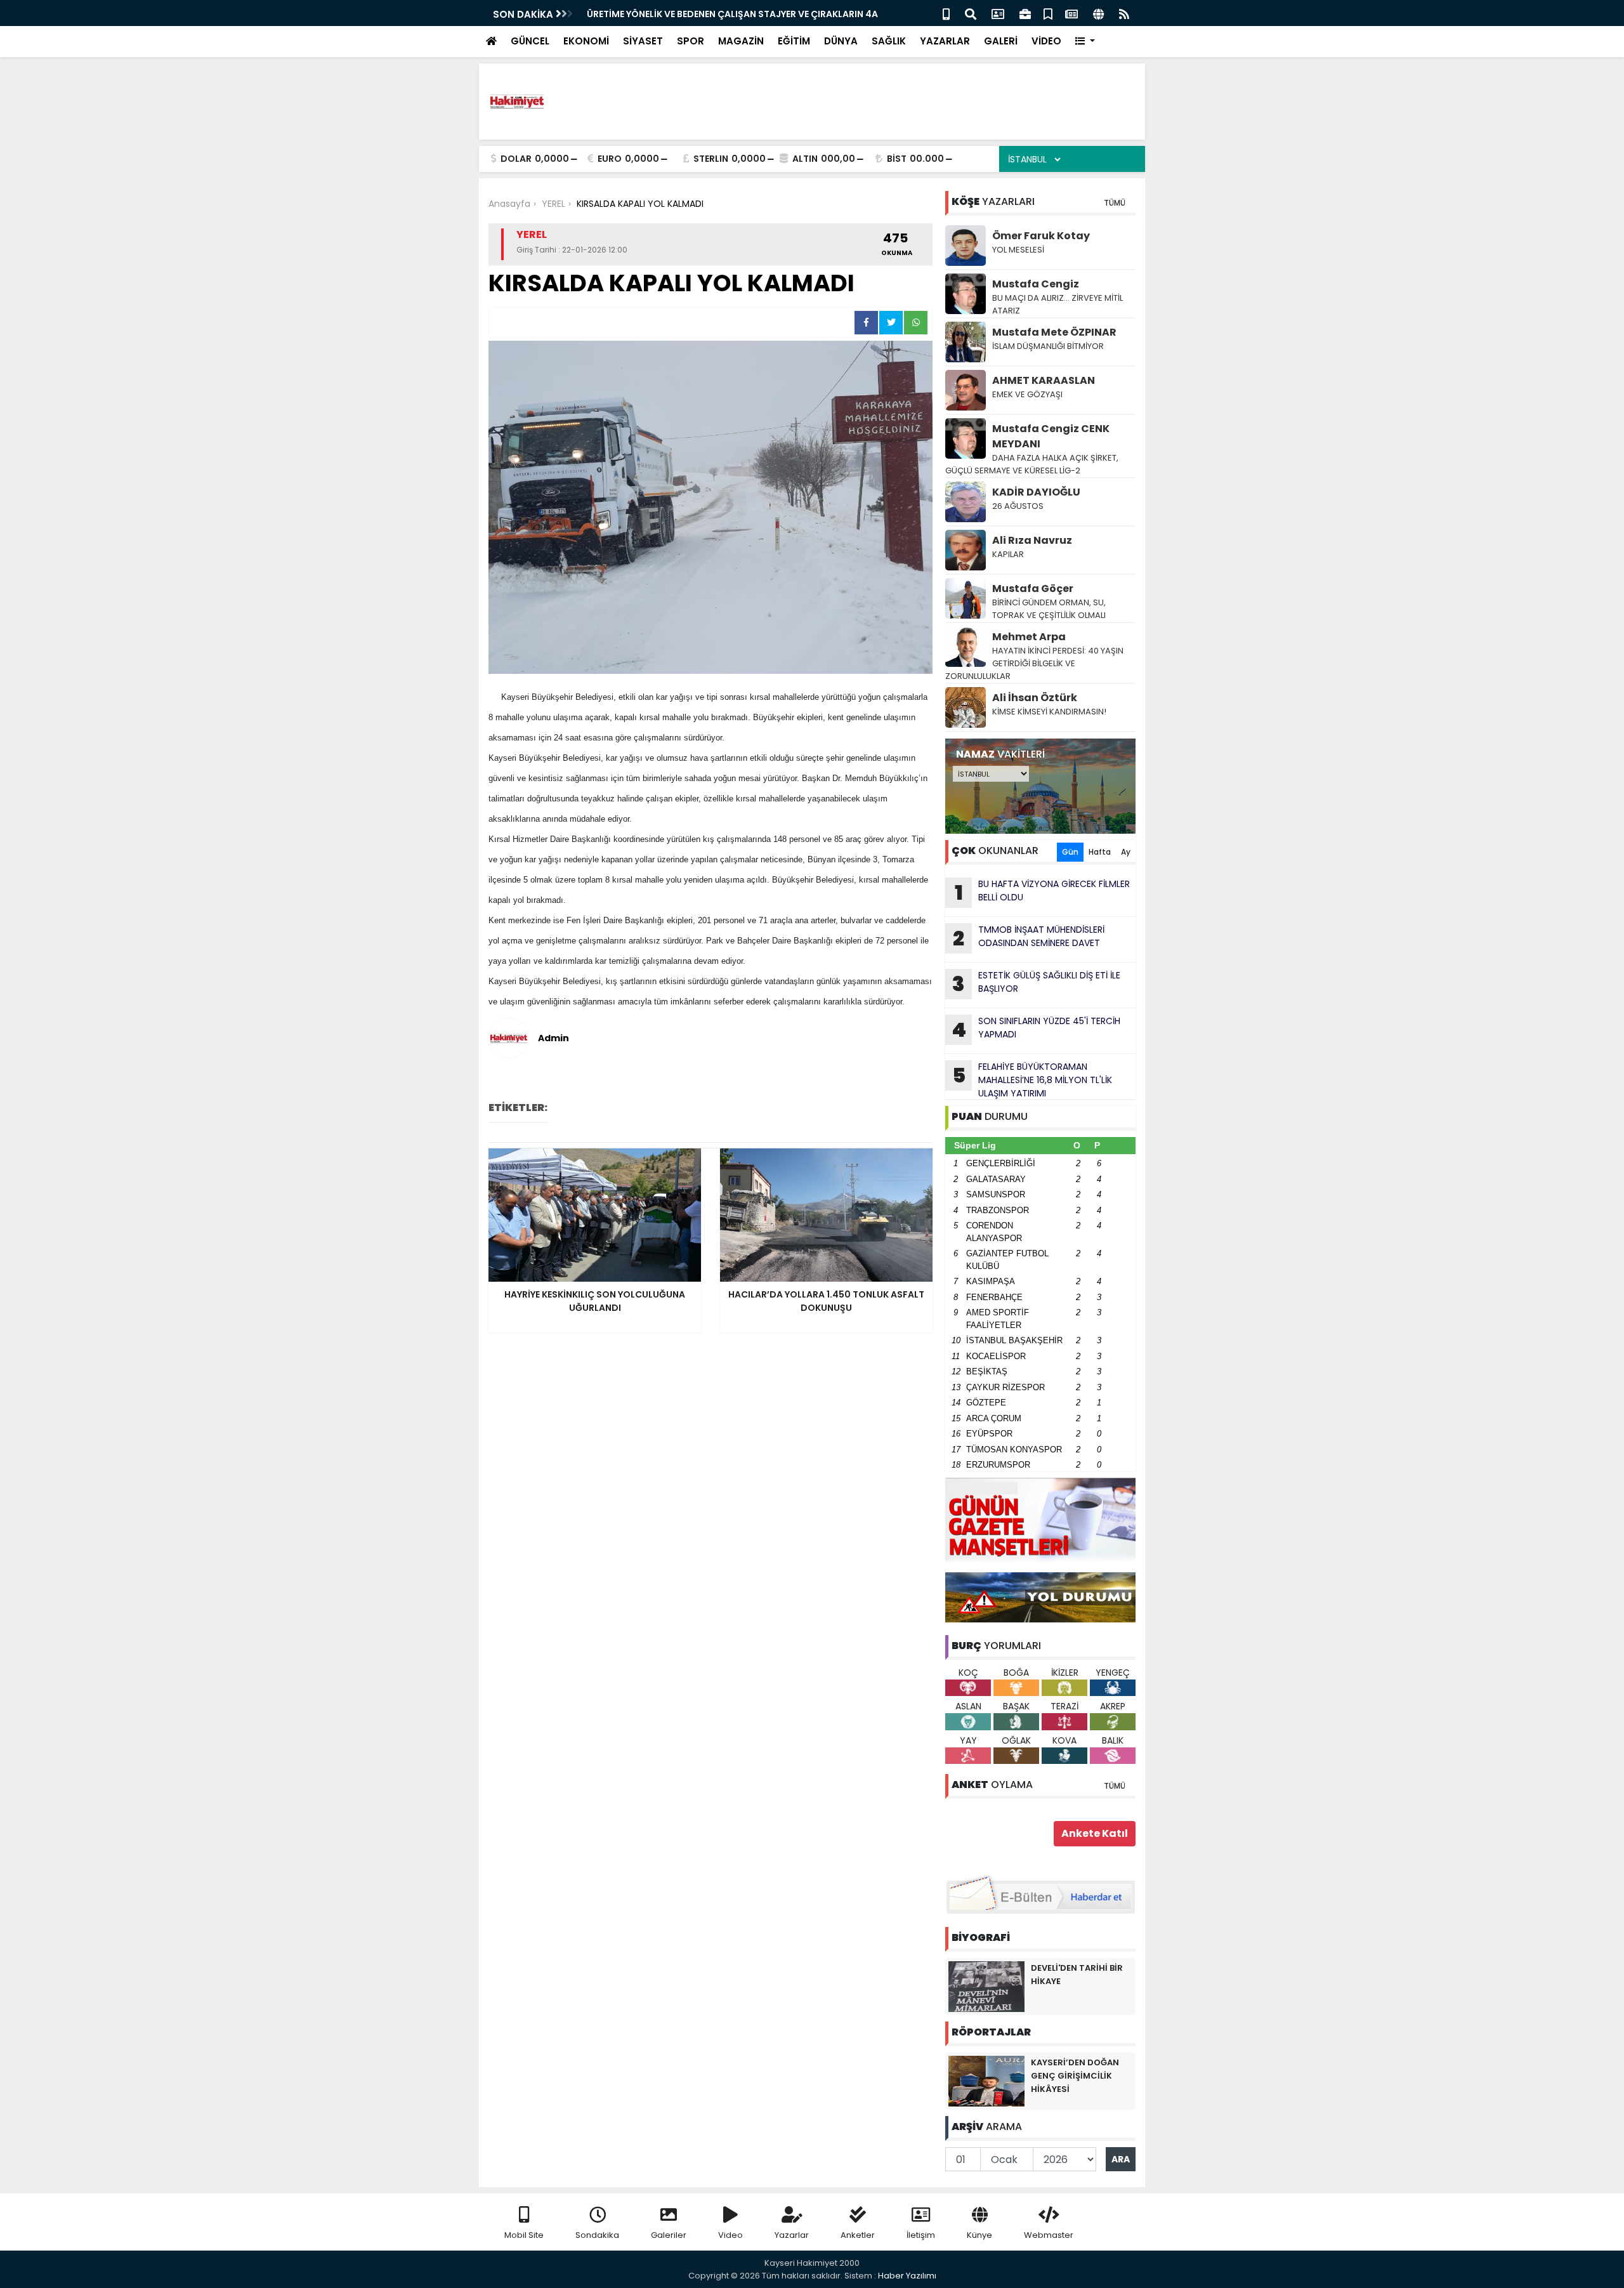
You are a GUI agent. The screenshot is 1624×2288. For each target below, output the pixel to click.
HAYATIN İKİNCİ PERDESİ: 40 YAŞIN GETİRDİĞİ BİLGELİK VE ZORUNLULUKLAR (1034, 663)
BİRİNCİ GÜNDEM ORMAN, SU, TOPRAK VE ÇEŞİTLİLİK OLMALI (1049, 609)
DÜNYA (841, 41)
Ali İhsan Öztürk (1035, 698)
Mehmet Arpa (1029, 637)
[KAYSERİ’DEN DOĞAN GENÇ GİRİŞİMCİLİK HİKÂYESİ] (986, 2081)
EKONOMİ (586, 41)
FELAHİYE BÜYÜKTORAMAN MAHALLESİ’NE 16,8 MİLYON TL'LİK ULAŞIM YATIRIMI (1032, 1080)
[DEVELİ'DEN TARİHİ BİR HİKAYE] (986, 1986)
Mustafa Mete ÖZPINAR (1054, 332)
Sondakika (597, 2235)
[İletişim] (998, 13)
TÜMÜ (1115, 203)
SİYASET (643, 41)
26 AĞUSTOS (1018, 506)
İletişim (921, 2235)
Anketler (858, 2235)
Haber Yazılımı (907, 2276)
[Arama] (971, 13)
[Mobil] (946, 13)
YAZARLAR (945, 41)
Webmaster (1049, 2235)
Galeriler (669, 2235)
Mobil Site (524, 2235)
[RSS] (1124, 13)
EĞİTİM (794, 41)
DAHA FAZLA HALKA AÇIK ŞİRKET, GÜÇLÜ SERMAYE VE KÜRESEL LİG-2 (1032, 464)
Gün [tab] (1070, 852)
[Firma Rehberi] (1025, 13)
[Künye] (1098, 13)
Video (730, 2235)
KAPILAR (1008, 554)
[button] (1085, 42)
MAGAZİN (741, 41)
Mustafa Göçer (1033, 588)
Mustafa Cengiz (1036, 284)
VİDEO (1046, 41)
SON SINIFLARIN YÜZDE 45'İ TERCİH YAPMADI (1036, 1029)
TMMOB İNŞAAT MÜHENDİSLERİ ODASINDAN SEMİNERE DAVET (1029, 938)
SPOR (691, 41)
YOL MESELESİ (1018, 250)
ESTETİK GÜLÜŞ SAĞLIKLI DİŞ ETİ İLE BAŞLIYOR (1036, 983)
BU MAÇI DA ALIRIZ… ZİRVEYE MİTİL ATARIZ (1058, 304)
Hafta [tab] (1100, 852)
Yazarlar (792, 2235)
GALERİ (1001, 41)
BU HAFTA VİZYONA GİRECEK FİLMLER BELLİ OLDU (1043, 892)
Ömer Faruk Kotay (1041, 236)
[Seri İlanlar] (1048, 13)
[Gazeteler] (1071, 13)
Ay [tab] (1126, 852)
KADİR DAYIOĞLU (1036, 492)
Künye (979, 2235)
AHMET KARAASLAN (1044, 380)
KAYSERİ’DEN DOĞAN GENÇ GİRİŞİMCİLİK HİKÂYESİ (1075, 2076)
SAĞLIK (889, 41)
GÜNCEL (530, 41)
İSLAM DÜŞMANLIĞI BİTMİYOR (1049, 346)
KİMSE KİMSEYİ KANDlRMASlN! (1049, 712)
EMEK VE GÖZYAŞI (1027, 394)
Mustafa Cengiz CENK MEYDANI (1051, 436)
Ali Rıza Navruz (1032, 540)
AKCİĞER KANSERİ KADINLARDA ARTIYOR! (683, 14)
